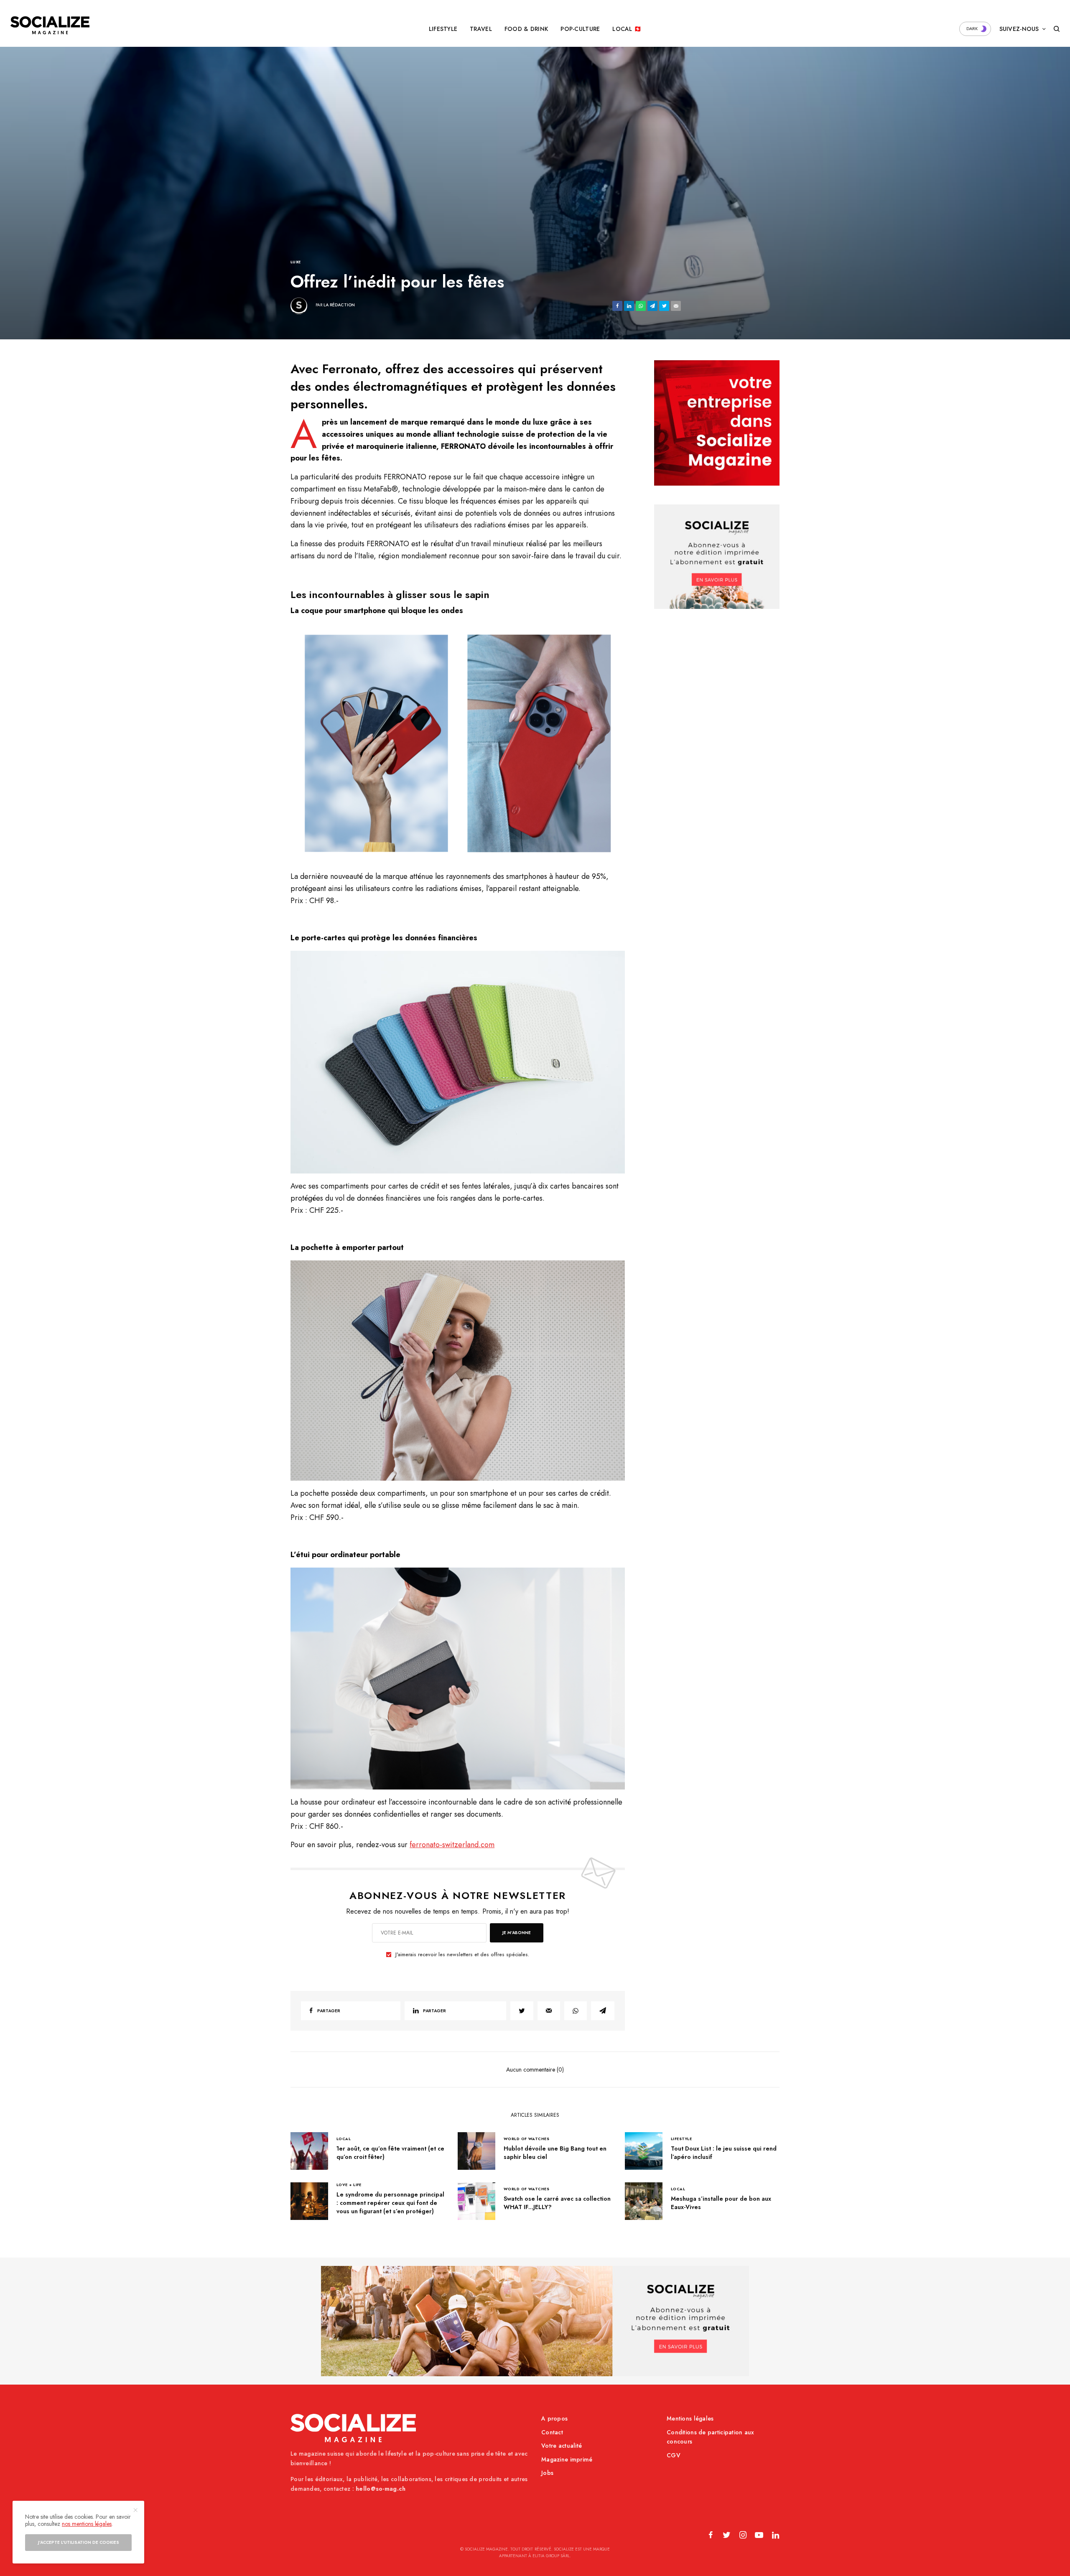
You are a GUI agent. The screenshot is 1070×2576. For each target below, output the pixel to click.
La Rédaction (339, 305)
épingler (462, 743)
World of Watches (526, 2139)
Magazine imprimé (567, 2459)
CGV (674, 2455)
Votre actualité (562, 2446)
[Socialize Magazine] (50, 25)
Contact (552, 2432)
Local (344, 2139)
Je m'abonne (517, 1933)
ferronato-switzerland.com (452, 1845)
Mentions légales (690, 2418)
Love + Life (349, 2185)
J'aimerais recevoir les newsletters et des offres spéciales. (462, 1955)
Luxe (296, 262)
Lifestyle (681, 2139)
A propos (554, 2418)
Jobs (547, 2473)
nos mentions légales (87, 2524)
